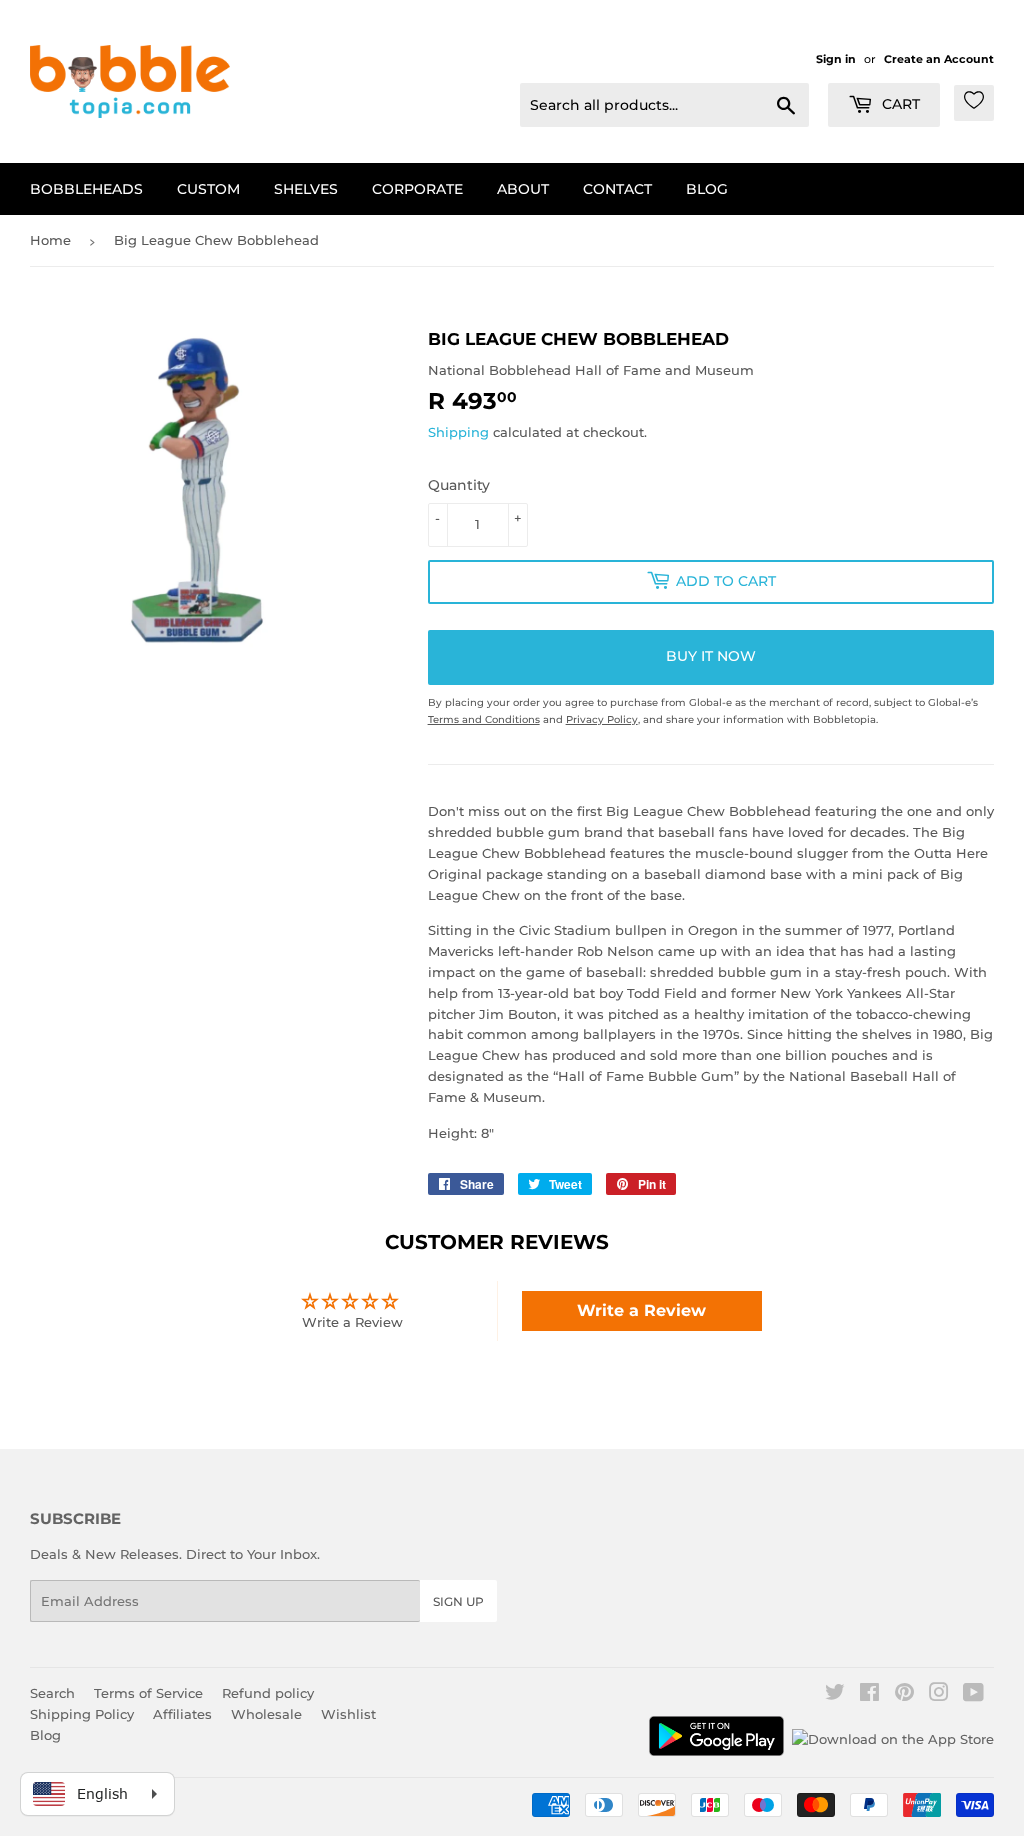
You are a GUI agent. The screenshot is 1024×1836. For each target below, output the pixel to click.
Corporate (417, 189)
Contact (617, 189)
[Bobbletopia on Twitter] (835, 1695)
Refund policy (268, 1693)
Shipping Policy (82, 1714)
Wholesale (266, 1714)
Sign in (836, 59)
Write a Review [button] (641, 1310)
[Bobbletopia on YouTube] (973, 1695)
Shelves (306, 189)
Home (50, 240)
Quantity (459, 485)
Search (52, 1693)
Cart (899, 104)
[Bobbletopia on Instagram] (939, 1695)
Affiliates (182, 1714)
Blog (707, 189)
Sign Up (458, 1601)
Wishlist (348, 1714)
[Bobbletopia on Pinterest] (904, 1695)
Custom (208, 189)
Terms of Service (148, 1693)
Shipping (458, 432)
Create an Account (939, 59)
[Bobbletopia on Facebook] (869, 1695)
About (523, 189)
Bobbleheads (86, 189)
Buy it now (711, 656)
